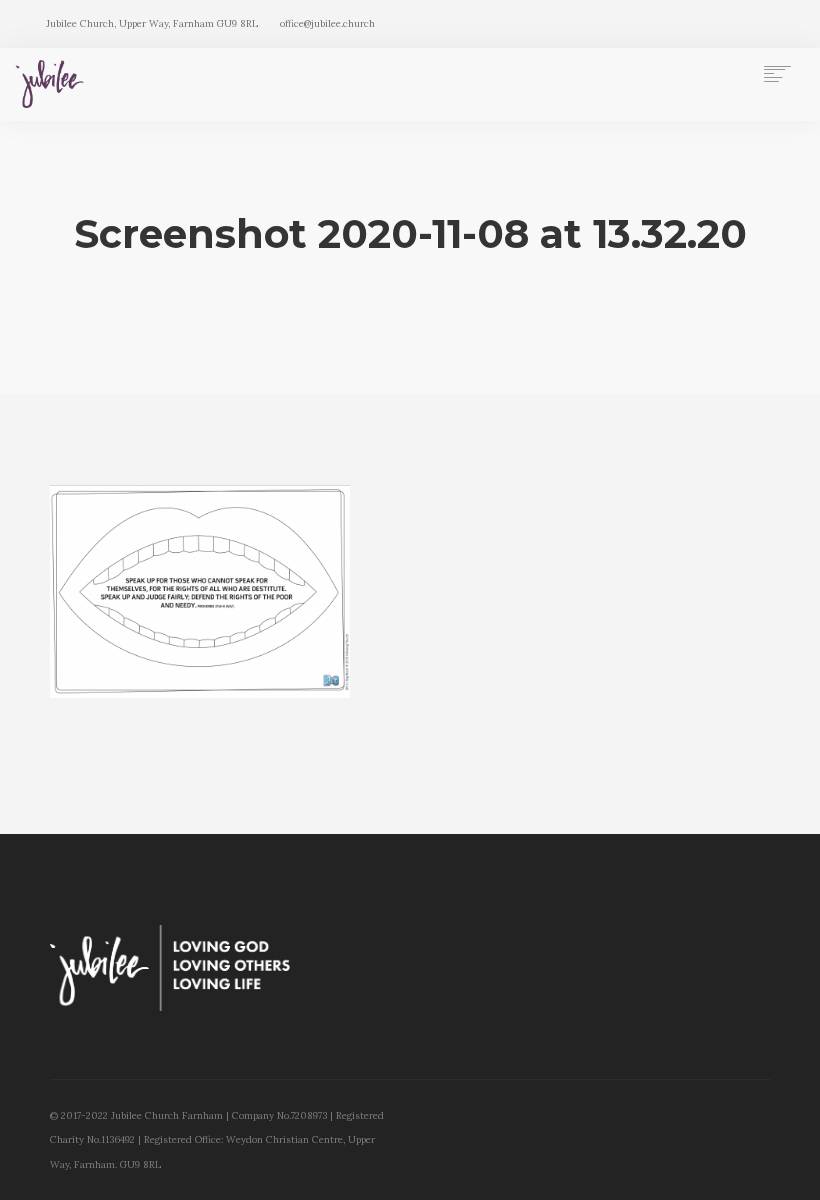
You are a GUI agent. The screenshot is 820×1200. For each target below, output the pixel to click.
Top (772, 1152)
